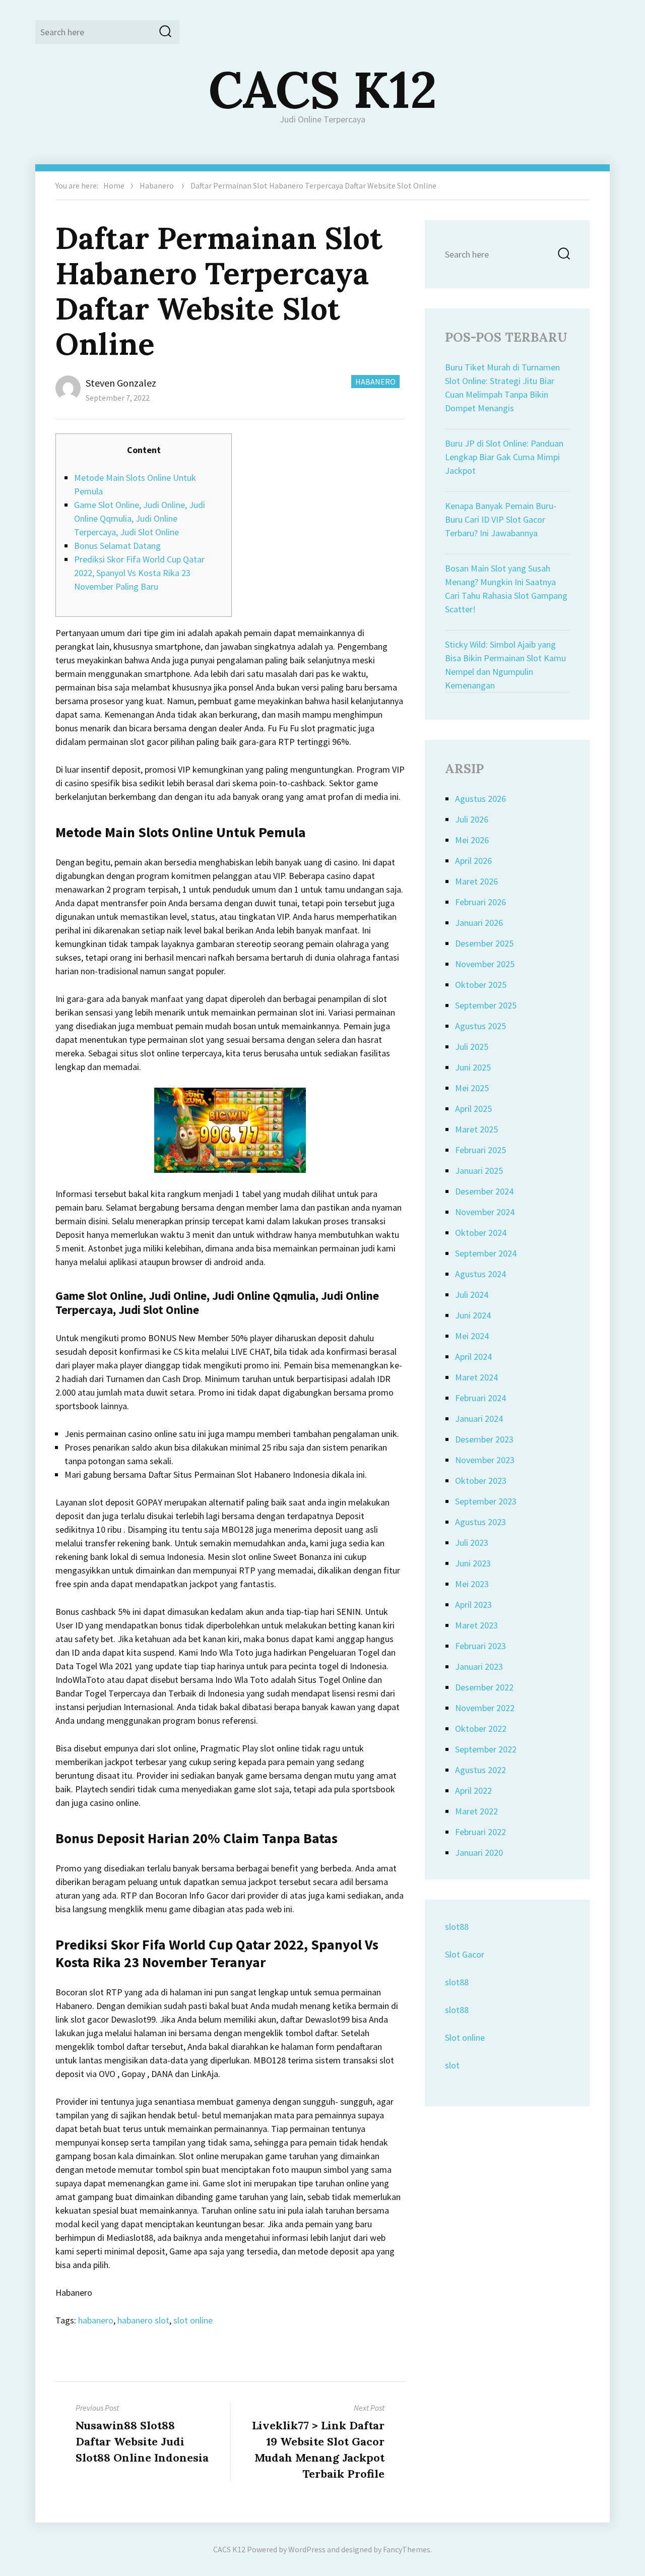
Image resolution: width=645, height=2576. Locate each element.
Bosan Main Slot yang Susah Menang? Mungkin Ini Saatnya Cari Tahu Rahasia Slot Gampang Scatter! (506, 589)
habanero (96, 2320)
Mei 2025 (472, 1088)
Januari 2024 (479, 1419)
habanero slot (143, 2320)
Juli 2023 (472, 1543)
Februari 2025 (480, 1150)
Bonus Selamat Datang (117, 546)
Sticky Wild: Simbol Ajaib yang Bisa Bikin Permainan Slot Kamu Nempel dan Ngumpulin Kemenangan (505, 665)
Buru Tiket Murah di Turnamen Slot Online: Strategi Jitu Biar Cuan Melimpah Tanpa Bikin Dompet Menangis (502, 388)
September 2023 (486, 1501)
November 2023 (485, 1460)
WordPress (307, 2549)
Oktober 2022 (481, 1729)
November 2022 (485, 1708)
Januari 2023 (479, 1667)
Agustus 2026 (480, 799)
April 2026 (473, 861)
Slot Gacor (465, 1954)
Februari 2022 (480, 1832)
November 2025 (485, 964)
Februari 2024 (480, 1398)
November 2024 (485, 1212)
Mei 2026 (472, 840)
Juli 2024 (472, 1295)
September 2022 (486, 1749)
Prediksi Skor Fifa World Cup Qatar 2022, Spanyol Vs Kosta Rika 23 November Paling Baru (139, 573)
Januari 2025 (479, 1171)
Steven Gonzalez (121, 383)
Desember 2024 (484, 1191)
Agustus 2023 (480, 1522)
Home (114, 185)
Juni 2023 (473, 1563)
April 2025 (473, 1109)
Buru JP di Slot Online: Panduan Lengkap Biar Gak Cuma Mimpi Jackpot (504, 457)
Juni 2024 (473, 1315)
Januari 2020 (479, 1852)
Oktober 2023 (481, 1481)
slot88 (457, 1927)
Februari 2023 (480, 1646)
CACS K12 (323, 89)
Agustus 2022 (480, 1770)
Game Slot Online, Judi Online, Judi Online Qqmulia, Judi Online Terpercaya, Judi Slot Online (140, 518)
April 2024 (473, 1357)
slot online (193, 2320)
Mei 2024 (472, 1336)
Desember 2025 (484, 943)
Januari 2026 (479, 923)
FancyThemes (407, 2549)
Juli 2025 (472, 1047)
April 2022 (473, 1790)
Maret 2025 (476, 1129)
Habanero (157, 185)
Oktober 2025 (481, 985)
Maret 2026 (476, 881)
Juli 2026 (472, 819)
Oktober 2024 (481, 1233)
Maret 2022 (476, 1811)
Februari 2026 (480, 902)
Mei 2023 (472, 1584)
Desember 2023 (484, 1439)
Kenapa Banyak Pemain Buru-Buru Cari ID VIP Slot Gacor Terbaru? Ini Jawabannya (501, 519)
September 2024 (486, 1253)
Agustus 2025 (480, 1026)
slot (452, 2065)
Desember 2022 (484, 1687)
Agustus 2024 (480, 1274)
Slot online (465, 2037)
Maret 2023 (476, 1625)
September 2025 (486, 1005)
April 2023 (473, 1605)
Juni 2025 (473, 1067)
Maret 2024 (476, 1377)
